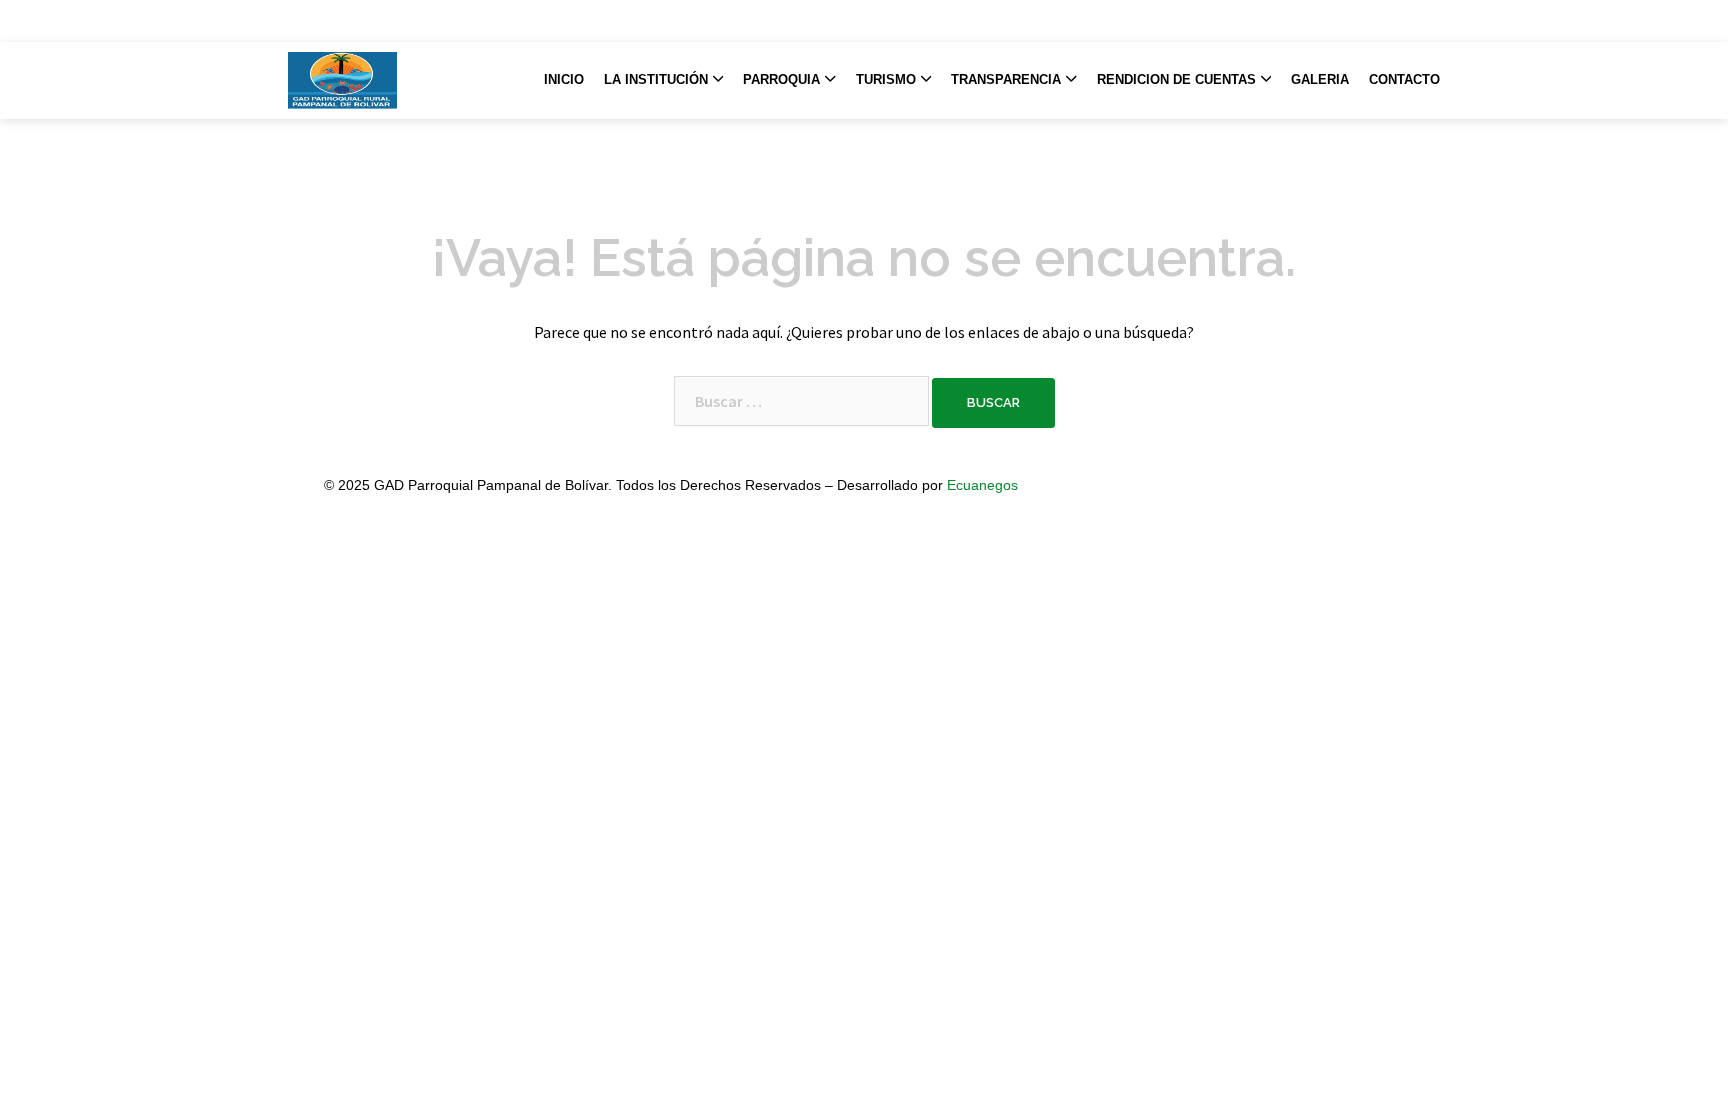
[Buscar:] (801, 401)
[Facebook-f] (1371, 21)
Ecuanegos (982, 485)
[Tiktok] (1403, 21)
